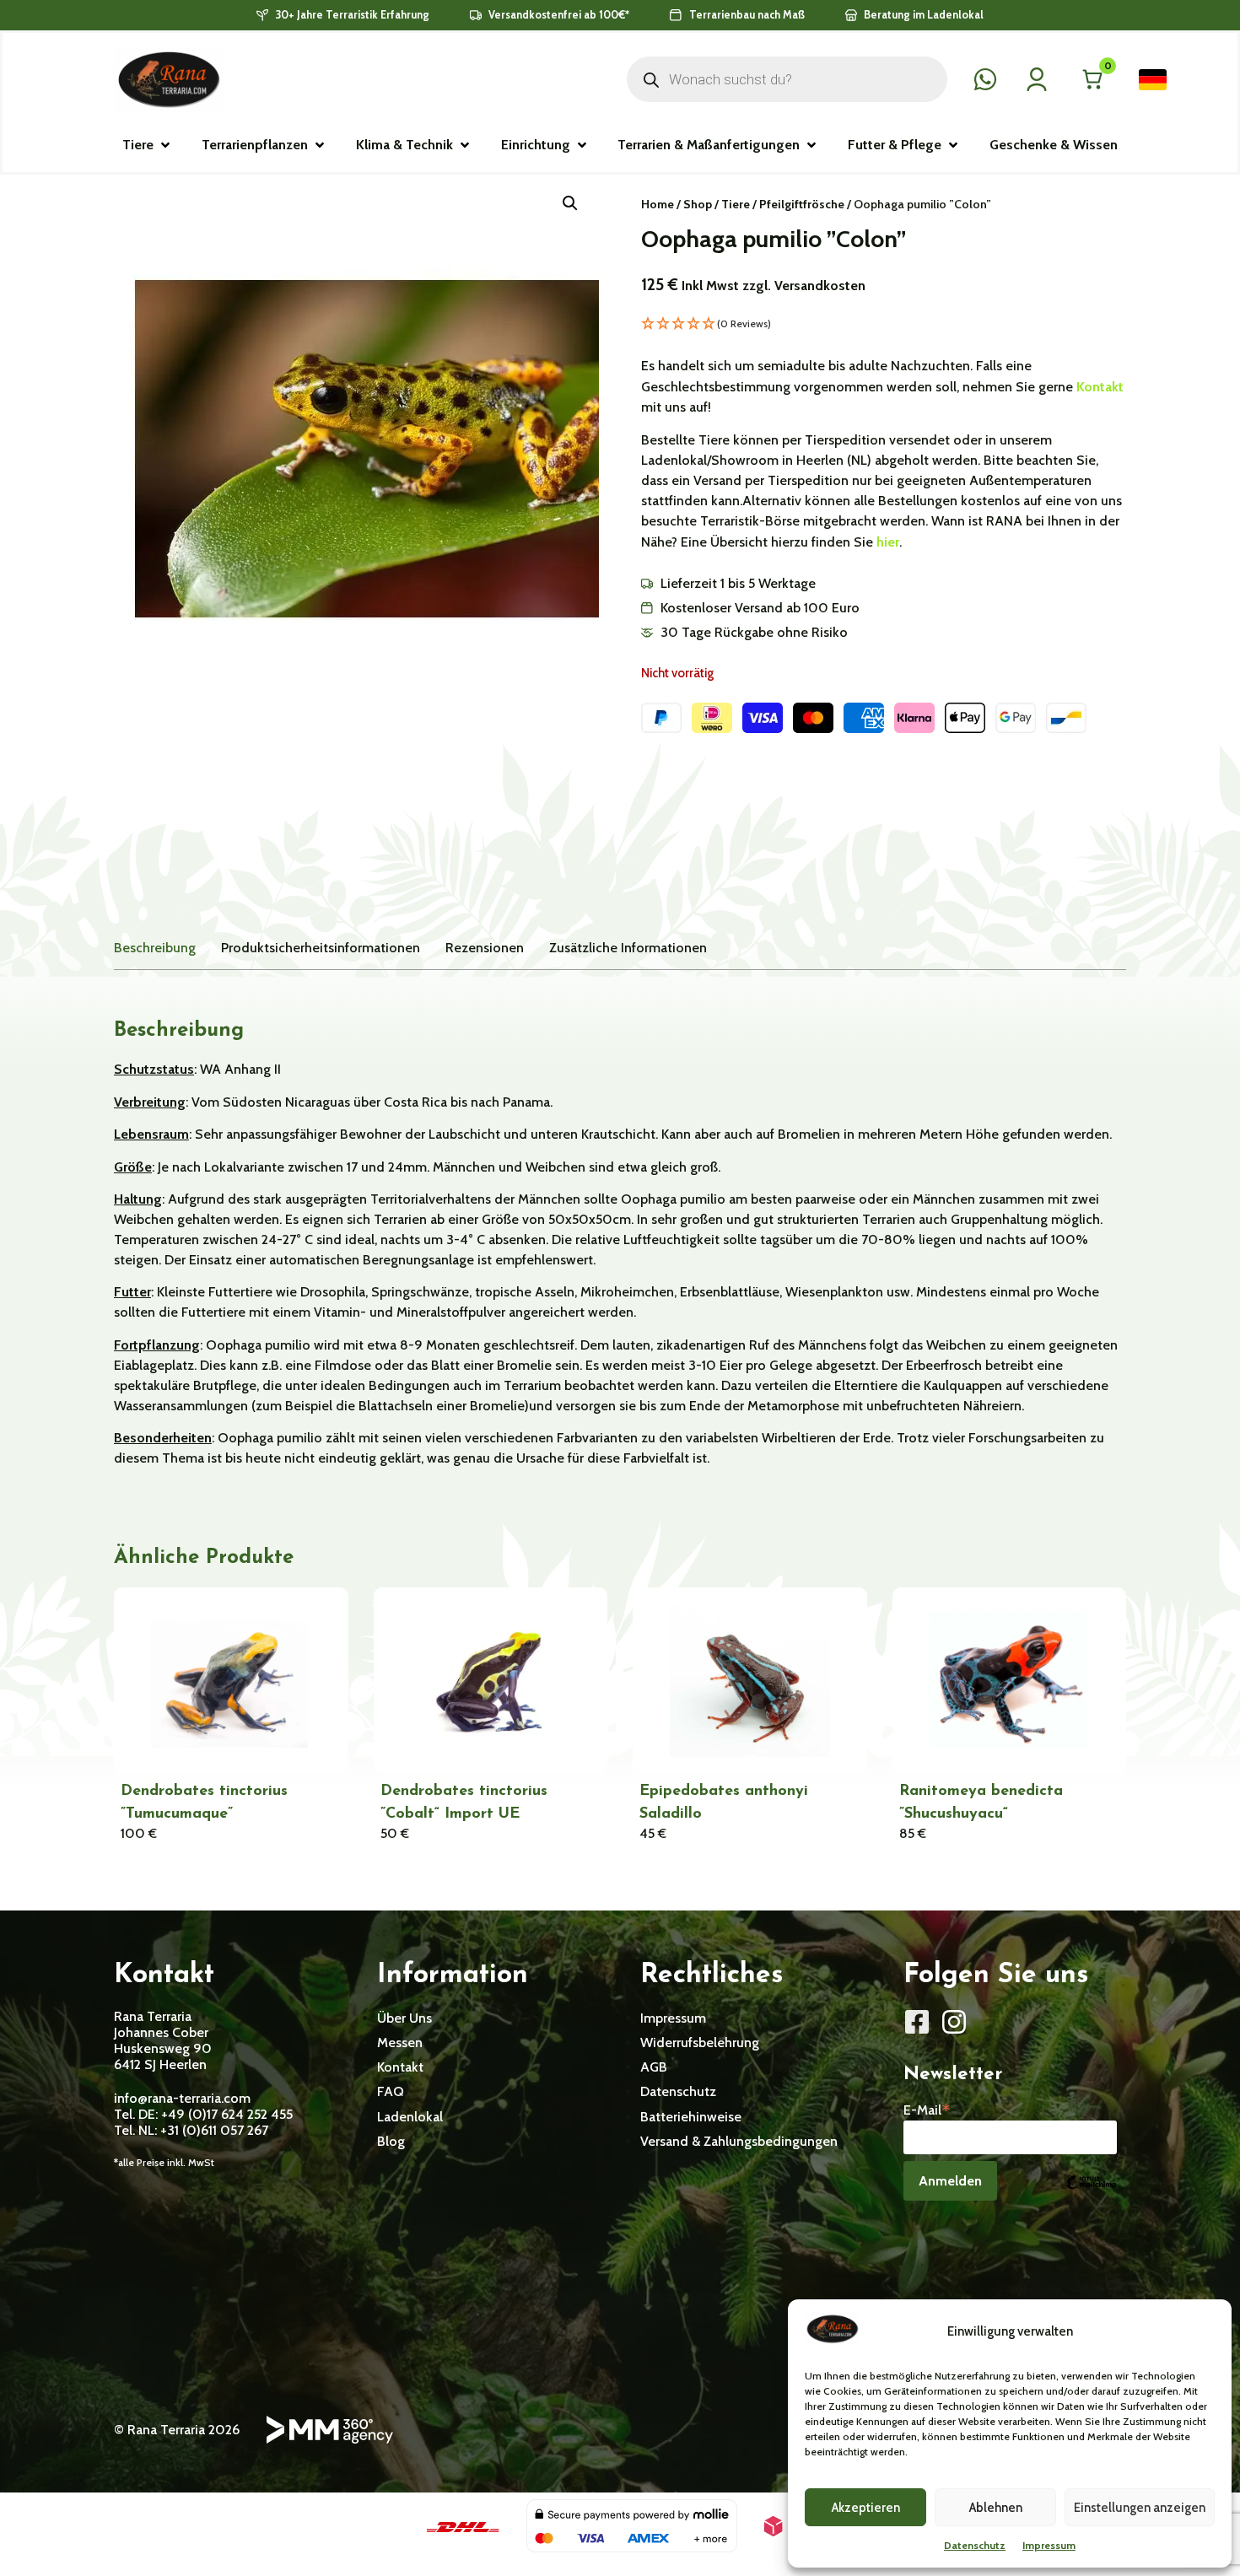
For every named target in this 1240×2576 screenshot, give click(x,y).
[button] (148, 145)
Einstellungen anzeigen (1140, 2508)
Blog (391, 2141)
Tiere (736, 204)
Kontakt (1100, 387)
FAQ (391, 2091)
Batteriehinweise (691, 2117)
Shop (698, 204)
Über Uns (404, 2018)
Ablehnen (996, 2508)
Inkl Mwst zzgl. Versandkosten (774, 286)
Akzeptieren (866, 2508)
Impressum (1049, 2545)
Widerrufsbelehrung (700, 2042)
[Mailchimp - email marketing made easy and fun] (1090, 2194)
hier (888, 542)
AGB (654, 2067)
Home (658, 204)
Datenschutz (975, 2545)
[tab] (155, 948)
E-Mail (927, 2109)
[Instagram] (954, 2022)
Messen (400, 2042)
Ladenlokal (410, 2117)
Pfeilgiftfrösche (802, 204)
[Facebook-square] (917, 2022)
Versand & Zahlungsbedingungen (739, 2141)
